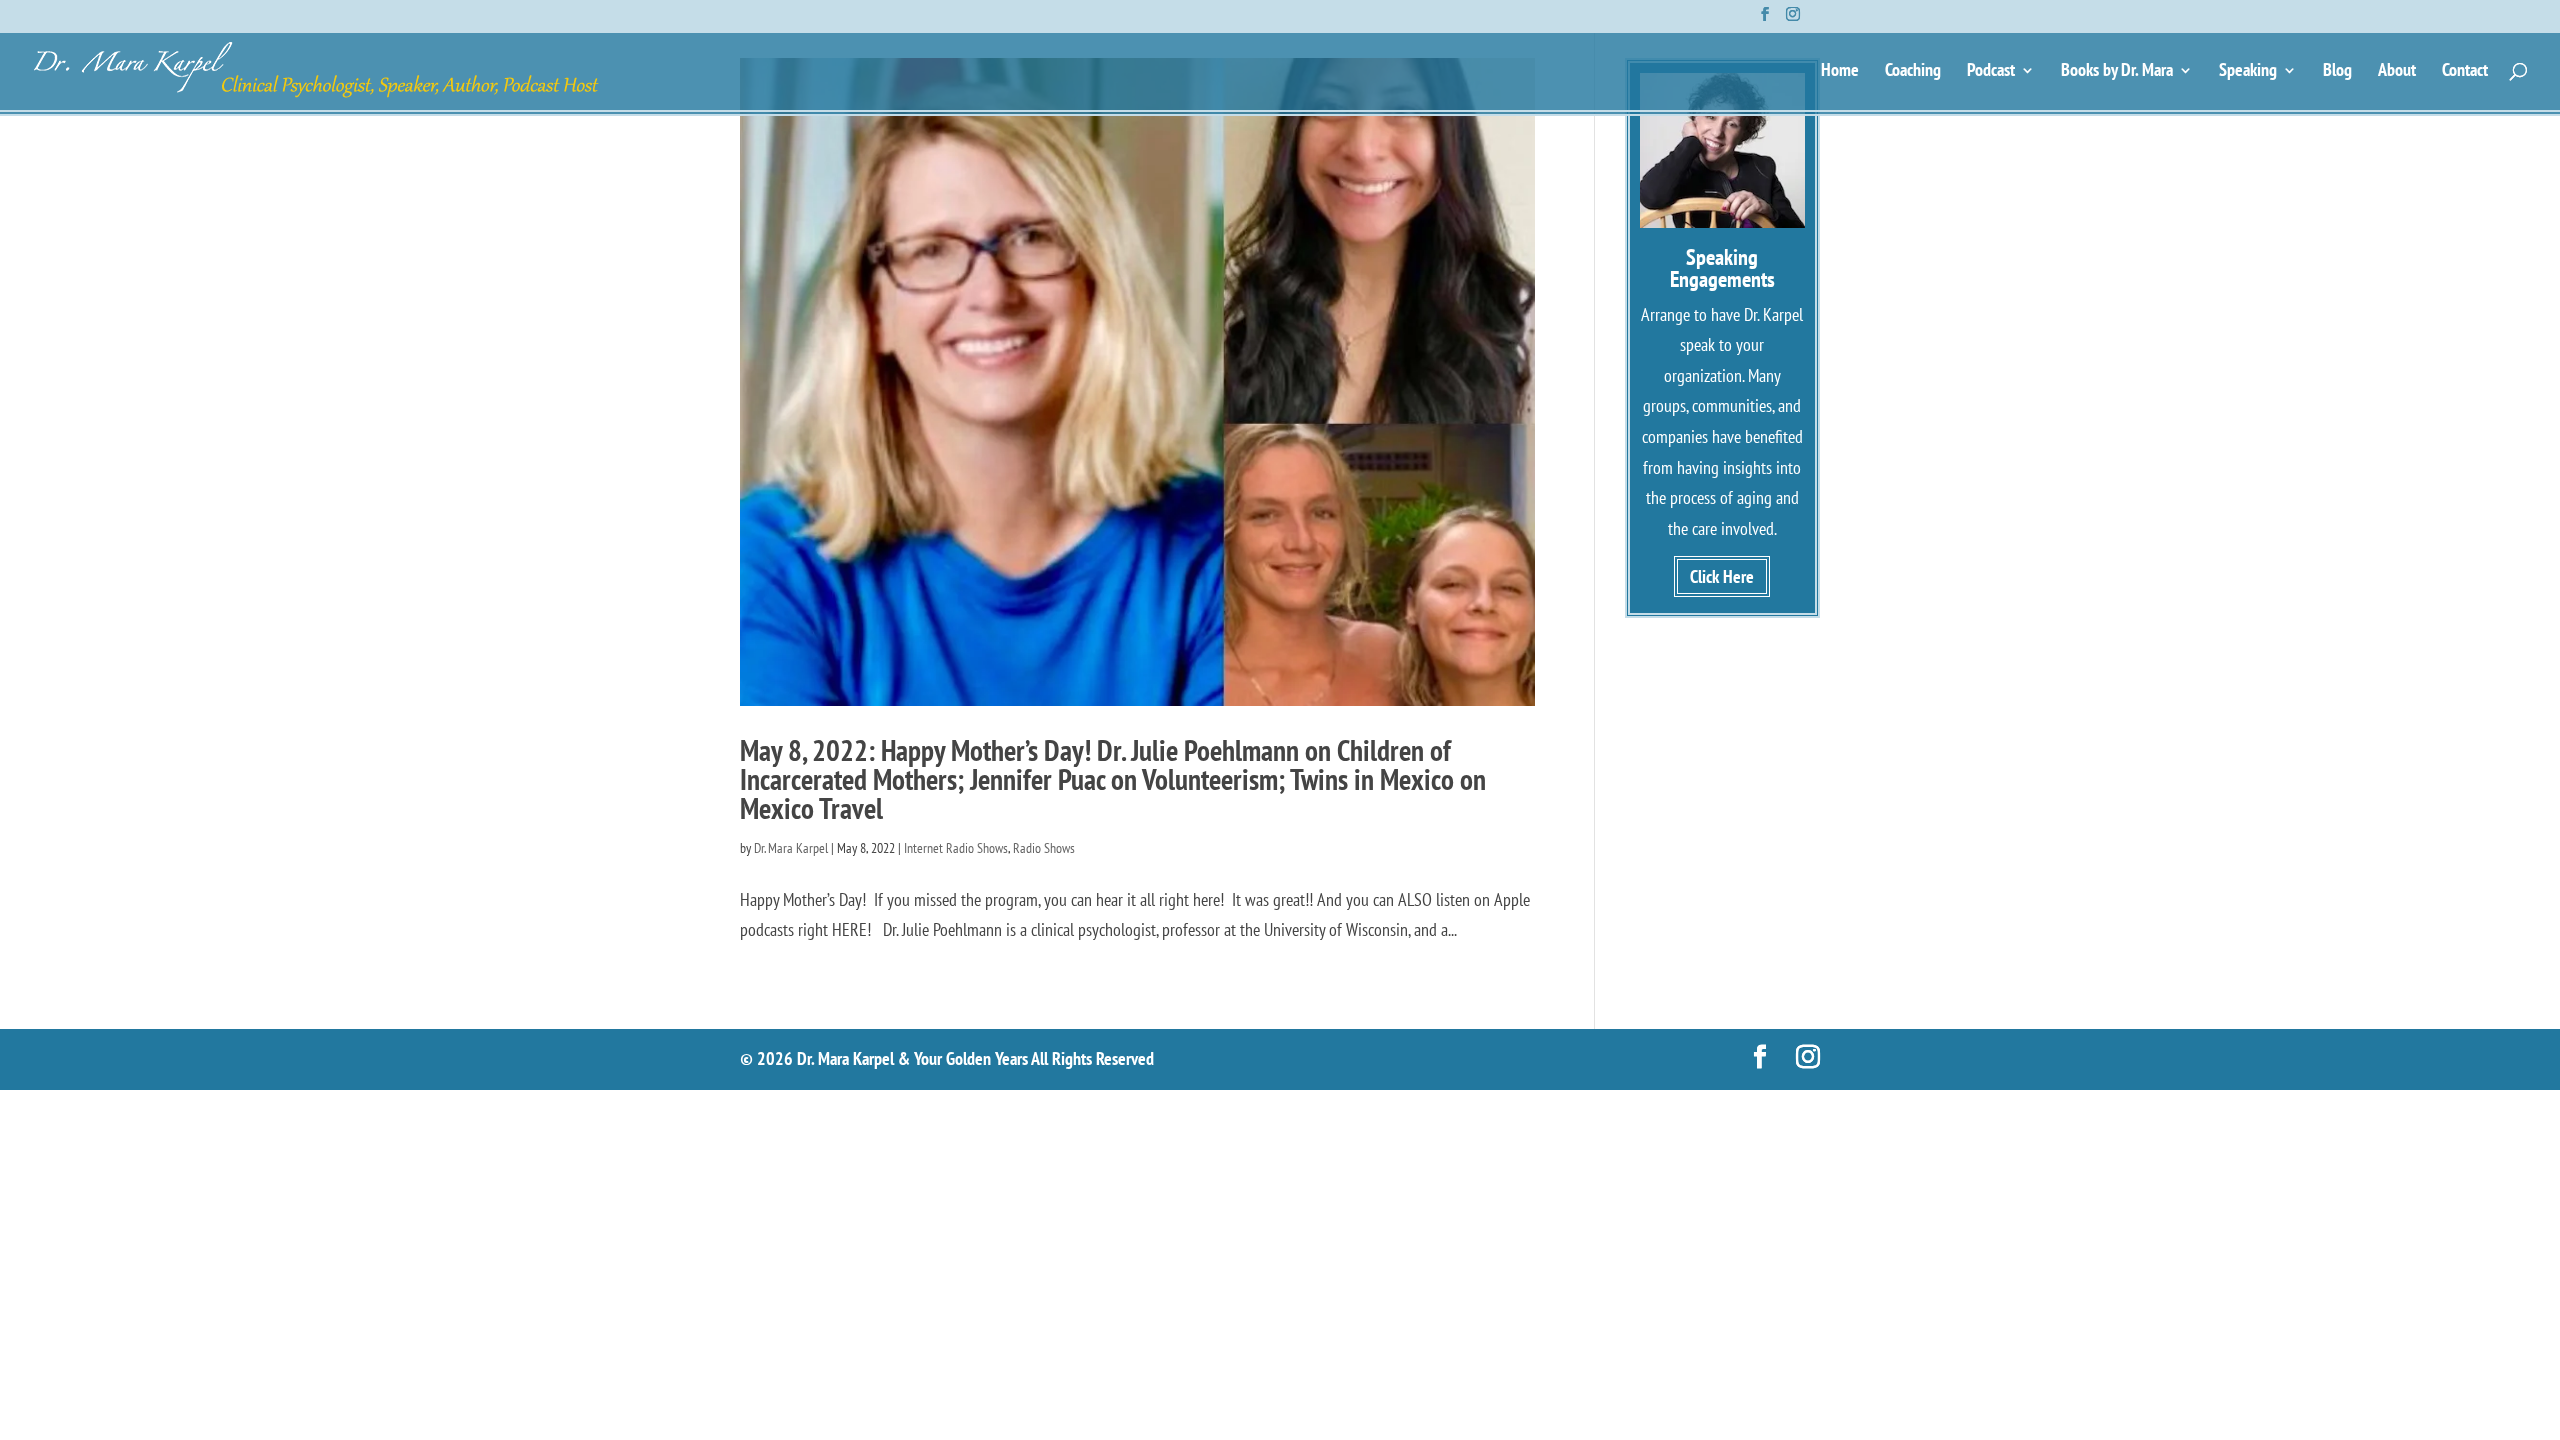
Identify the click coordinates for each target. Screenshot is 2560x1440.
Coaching (1913, 72)
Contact (2465, 72)
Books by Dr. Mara (2117, 72)
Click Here (1722, 576)
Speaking (2248, 72)
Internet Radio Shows (956, 848)
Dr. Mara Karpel (791, 848)
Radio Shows (1044, 848)
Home (1840, 72)
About (2397, 72)
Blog (2337, 72)
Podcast (1991, 72)
